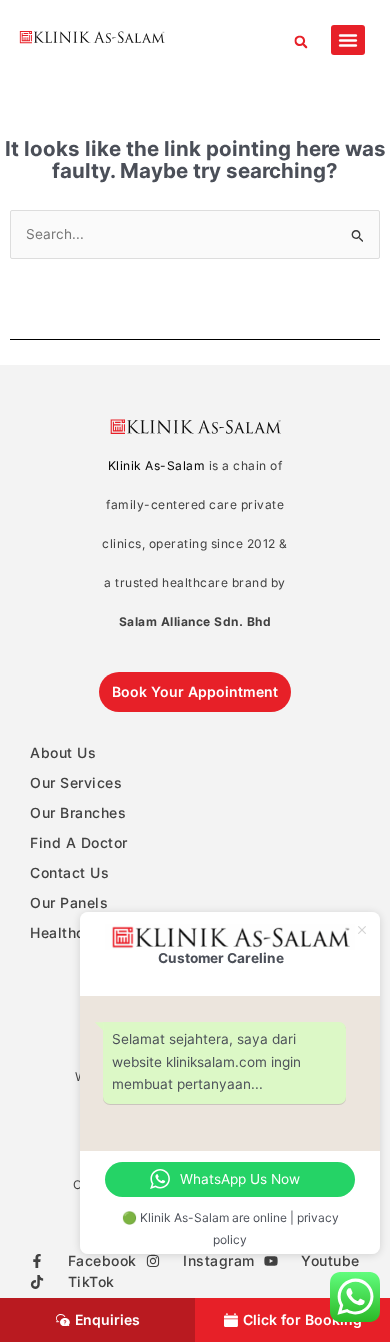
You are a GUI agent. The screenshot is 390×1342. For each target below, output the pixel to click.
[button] (300, 41)
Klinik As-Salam (157, 465)
